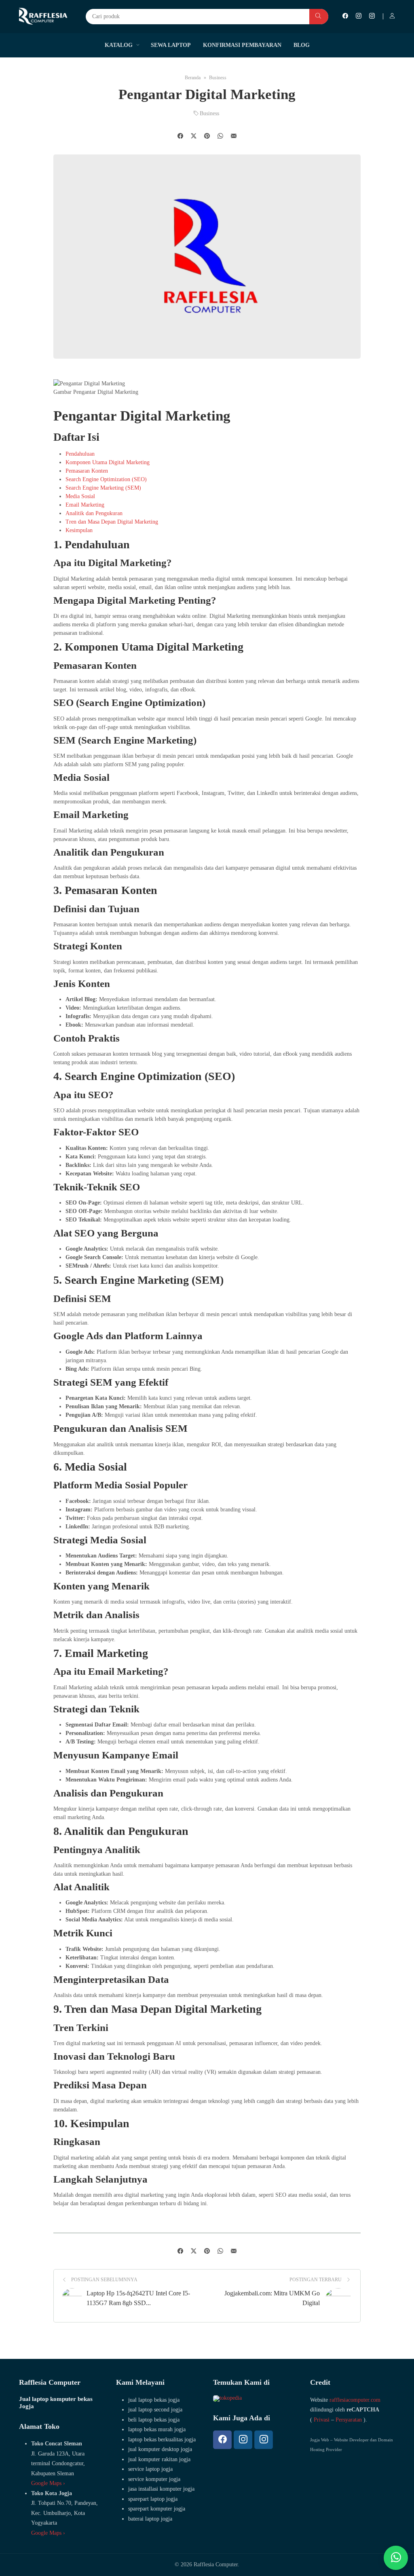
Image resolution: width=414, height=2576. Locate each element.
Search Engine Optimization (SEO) (106, 479)
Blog (302, 45)
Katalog (119, 45)
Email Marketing (85, 505)
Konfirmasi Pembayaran (242, 45)
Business (209, 113)
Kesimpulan (79, 530)
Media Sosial (80, 496)
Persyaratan (349, 2420)
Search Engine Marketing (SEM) (103, 488)
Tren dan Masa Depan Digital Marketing (112, 522)
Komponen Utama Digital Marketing (108, 462)
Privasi (322, 2420)
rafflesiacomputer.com (355, 2400)
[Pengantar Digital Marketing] (234, 137)
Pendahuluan (80, 454)
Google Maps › (48, 2483)
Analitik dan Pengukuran (94, 513)
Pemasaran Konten (87, 471)
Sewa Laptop (171, 45)
